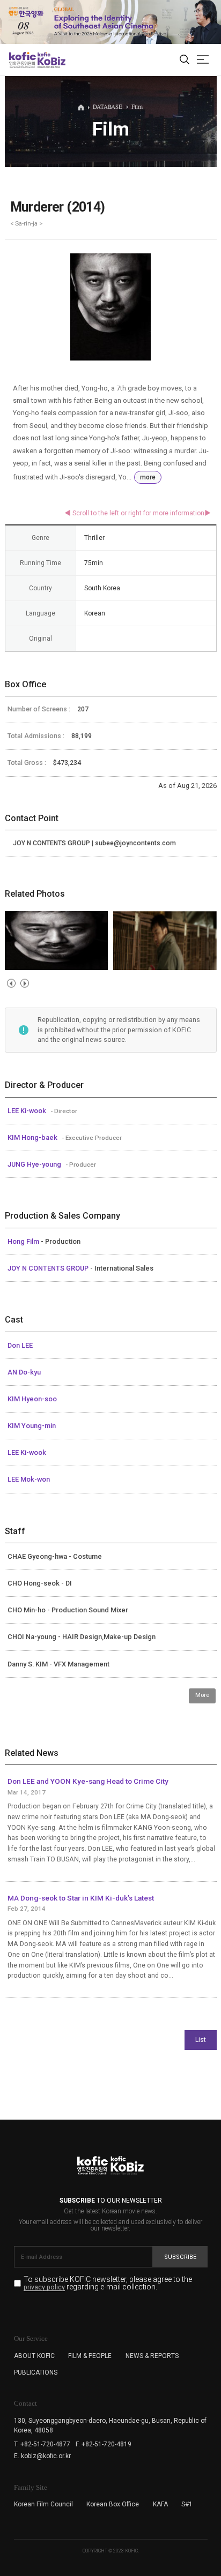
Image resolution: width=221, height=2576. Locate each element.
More (202, 1695)
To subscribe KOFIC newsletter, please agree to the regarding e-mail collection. (108, 2283)
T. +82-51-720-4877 (42, 2444)
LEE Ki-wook (28, 1111)
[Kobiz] (51, 60)
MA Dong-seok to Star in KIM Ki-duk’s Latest (81, 1898)
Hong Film (24, 1241)
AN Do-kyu (24, 1372)
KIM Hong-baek (33, 1137)
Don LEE (20, 1345)
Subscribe (180, 2257)
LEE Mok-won (29, 1479)
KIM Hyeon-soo (32, 1399)
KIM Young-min (32, 1426)
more (148, 477)
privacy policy (44, 2288)
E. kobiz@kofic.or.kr (42, 2456)
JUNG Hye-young (35, 1164)
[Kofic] (23, 60)
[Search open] (185, 60)
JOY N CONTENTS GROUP (49, 1268)
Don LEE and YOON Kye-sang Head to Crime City (88, 1781)
